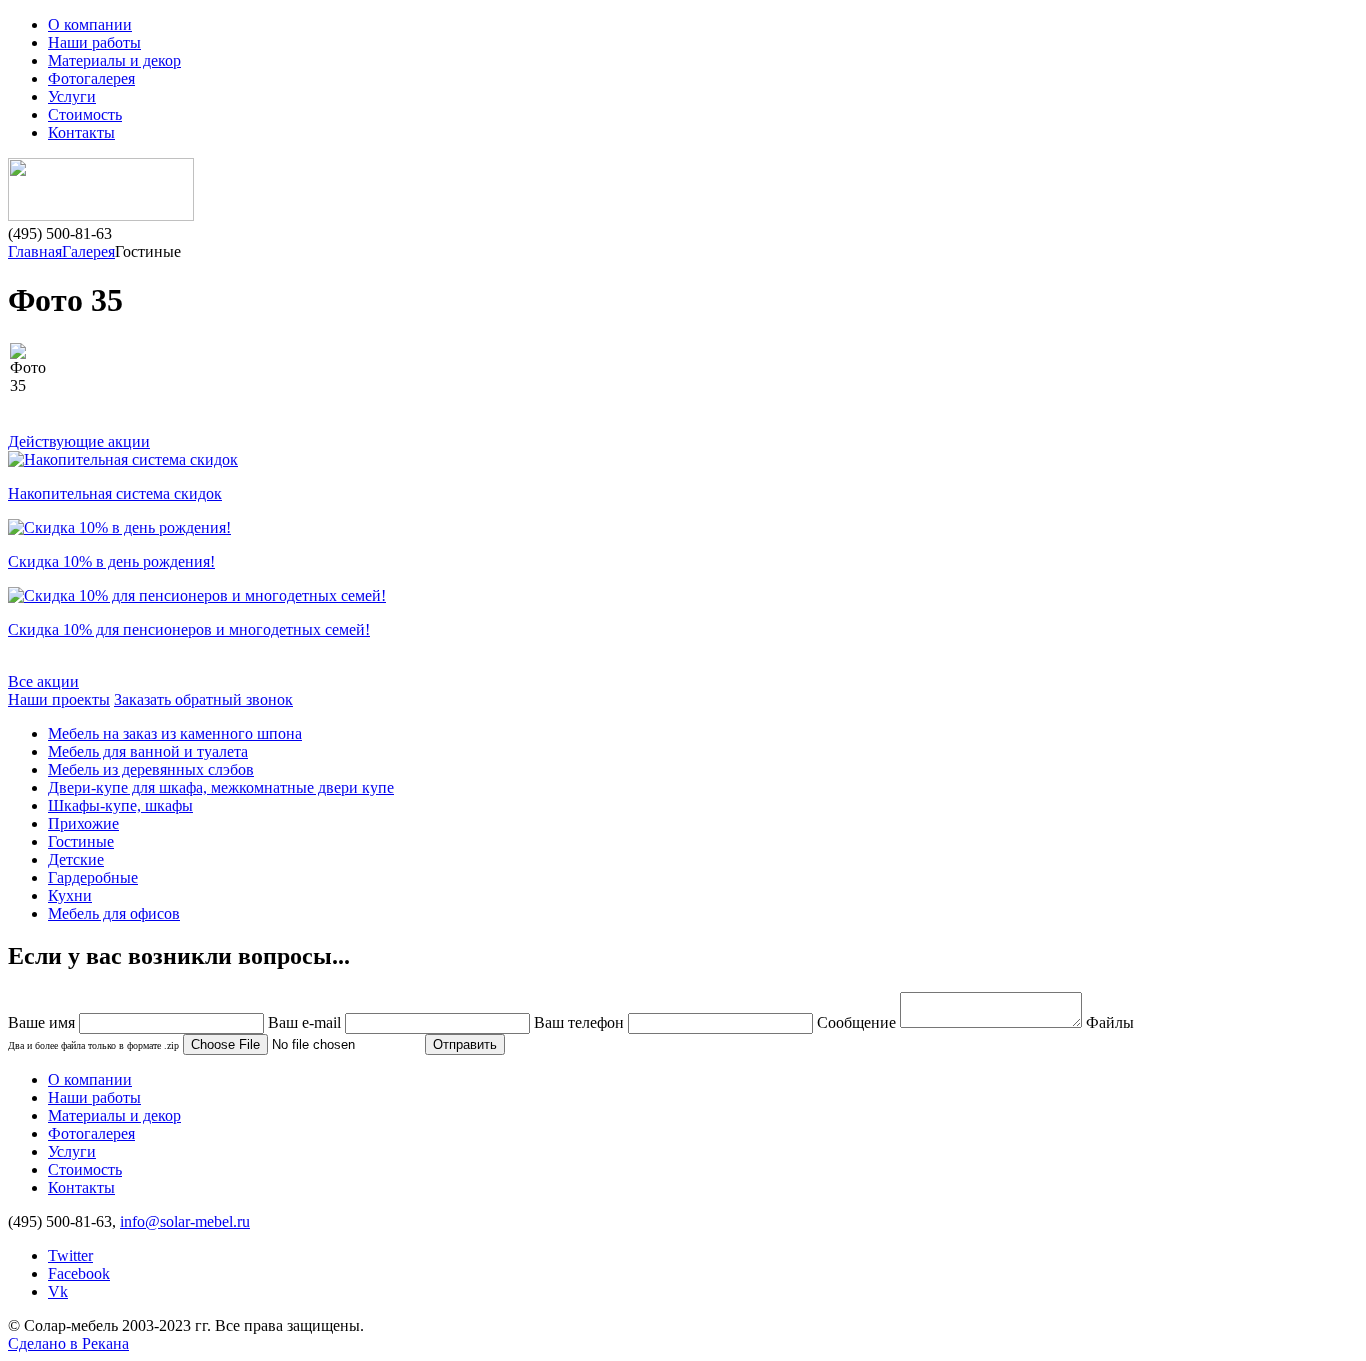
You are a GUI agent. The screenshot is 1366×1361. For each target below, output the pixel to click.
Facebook (79, 1273)
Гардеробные (93, 877)
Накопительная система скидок (115, 493)
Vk (58, 1291)
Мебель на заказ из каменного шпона (175, 733)
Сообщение (856, 1022)
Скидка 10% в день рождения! (111, 561)
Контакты (81, 132)
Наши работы (94, 42)
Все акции (43, 681)
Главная (35, 251)
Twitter (70, 1255)
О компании (90, 24)
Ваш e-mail (304, 1022)
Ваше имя (41, 1022)
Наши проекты (59, 699)
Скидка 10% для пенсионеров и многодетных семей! (189, 629)
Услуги (72, 96)
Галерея (88, 251)
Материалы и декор (114, 60)
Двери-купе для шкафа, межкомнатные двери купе (221, 787)
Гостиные (81, 841)
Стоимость (85, 114)
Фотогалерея (91, 78)
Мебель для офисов (114, 913)
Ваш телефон (579, 1022)
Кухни (70, 895)
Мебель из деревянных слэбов (151, 769)
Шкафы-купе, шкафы (120, 805)
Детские (76, 859)
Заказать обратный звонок (203, 699)
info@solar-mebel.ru (185, 1221)
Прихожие (83, 823)
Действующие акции (79, 441)
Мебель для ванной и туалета (148, 751)
